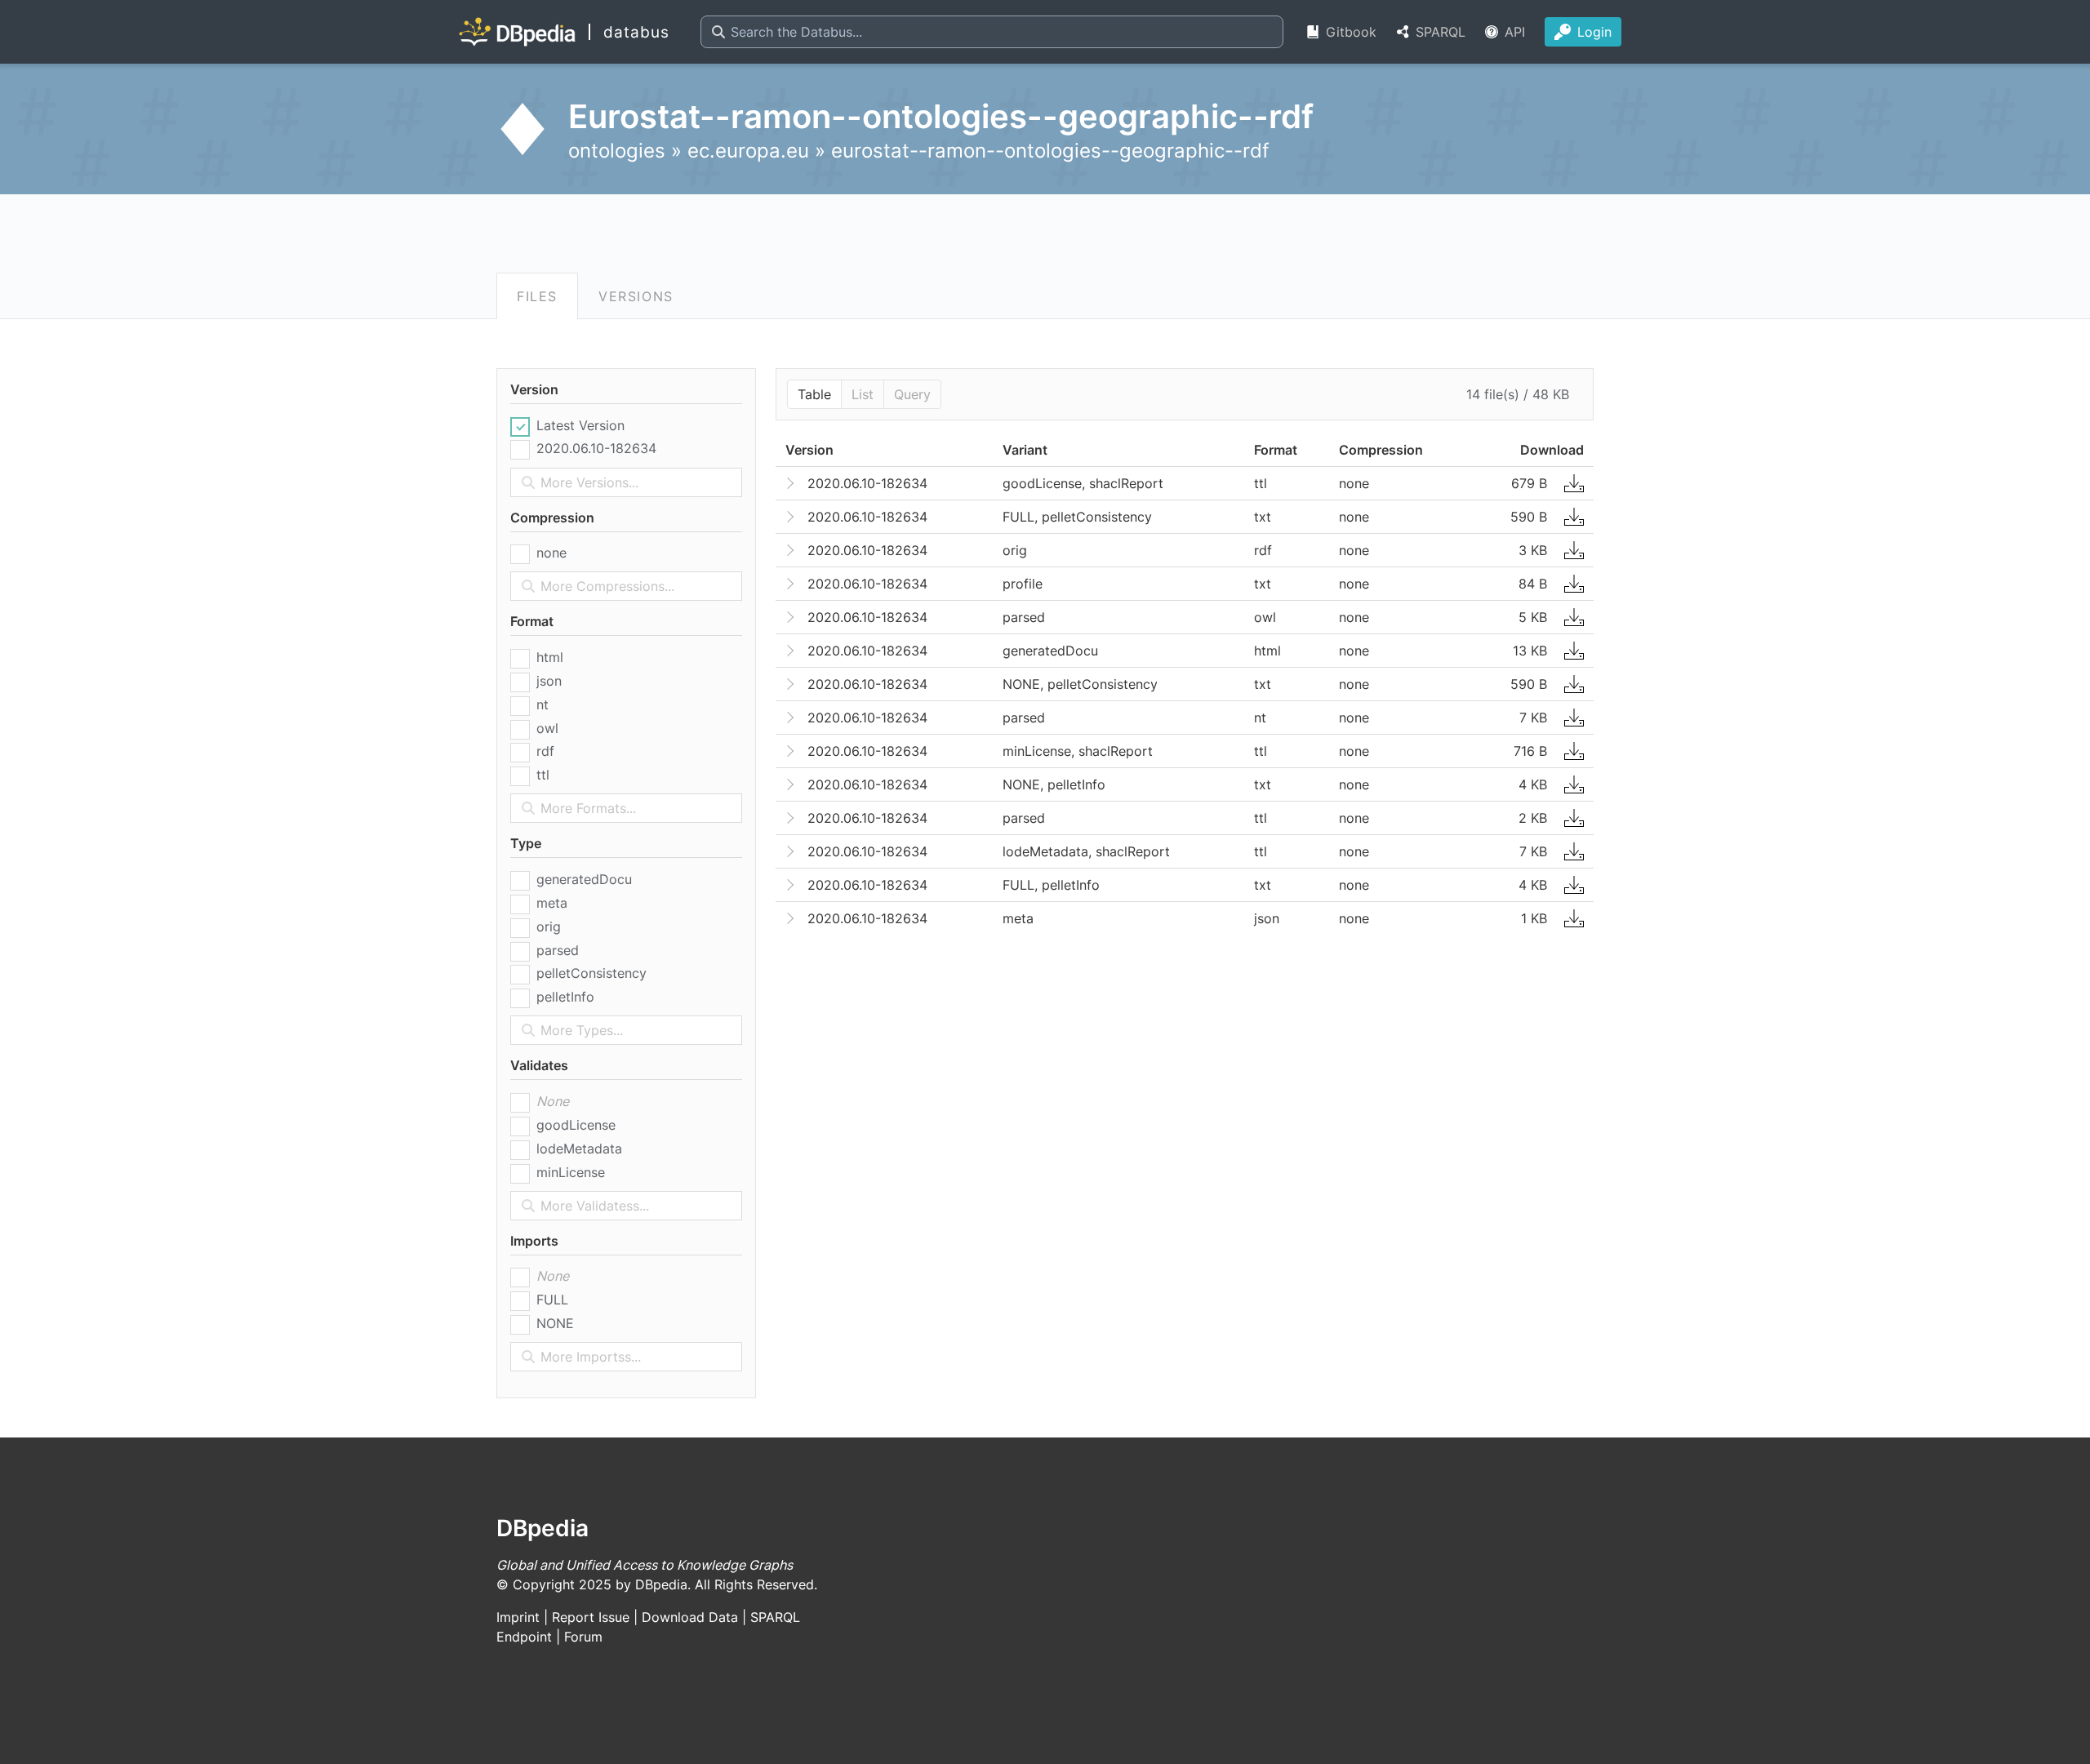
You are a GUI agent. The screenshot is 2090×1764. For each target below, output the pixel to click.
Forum (583, 1637)
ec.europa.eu (748, 151)
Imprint (518, 1617)
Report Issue (591, 1617)
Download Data (690, 1617)
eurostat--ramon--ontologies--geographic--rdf (1050, 151)
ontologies (617, 151)
